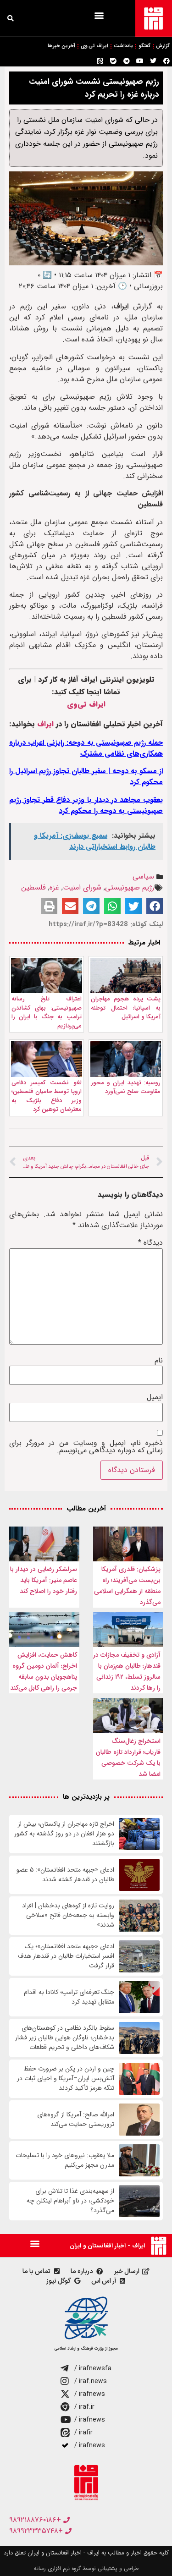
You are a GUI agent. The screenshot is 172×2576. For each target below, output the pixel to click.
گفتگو (144, 46)
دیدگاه (150, 1243)
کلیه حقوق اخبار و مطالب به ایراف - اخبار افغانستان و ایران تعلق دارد (86, 2553)
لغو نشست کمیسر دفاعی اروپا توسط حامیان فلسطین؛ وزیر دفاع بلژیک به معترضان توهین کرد (47, 1096)
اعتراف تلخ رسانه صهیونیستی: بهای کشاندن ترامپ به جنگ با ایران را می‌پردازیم (47, 1012)
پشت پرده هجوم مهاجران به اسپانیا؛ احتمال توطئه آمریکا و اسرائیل (126, 1008)
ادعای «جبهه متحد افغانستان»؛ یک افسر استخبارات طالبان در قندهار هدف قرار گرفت (66, 1956)
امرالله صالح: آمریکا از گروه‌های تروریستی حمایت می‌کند (76, 2120)
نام (159, 1361)
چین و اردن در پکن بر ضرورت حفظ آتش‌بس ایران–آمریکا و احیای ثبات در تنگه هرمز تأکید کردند (66, 2079)
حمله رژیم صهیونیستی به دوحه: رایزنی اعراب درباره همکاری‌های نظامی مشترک (86, 748)
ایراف (45, 724)
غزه (54, 887)
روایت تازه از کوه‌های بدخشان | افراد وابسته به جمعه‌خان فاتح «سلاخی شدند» (68, 1915)
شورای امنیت (82, 887)
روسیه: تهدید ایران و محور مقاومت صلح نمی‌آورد (126, 1087)
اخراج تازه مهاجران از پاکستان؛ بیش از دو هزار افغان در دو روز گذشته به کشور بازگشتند (64, 1834)
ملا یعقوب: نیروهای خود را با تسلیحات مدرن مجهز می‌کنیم (65, 2160)
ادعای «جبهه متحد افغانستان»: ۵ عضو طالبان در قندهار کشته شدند (65, 1875)
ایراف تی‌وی (86, 704)
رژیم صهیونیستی (130, 887)
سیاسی (143, 876)
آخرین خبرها (61, 46)
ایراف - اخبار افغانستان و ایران (107, 2246)
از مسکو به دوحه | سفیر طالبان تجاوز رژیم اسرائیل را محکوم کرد (86, 777)
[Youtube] (140, 61)
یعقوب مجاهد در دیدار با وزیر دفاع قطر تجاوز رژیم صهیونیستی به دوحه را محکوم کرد (86, 805)
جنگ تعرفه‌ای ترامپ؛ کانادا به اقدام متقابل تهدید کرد (69, 1997)
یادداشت (123, 46)
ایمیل (155, 1397)
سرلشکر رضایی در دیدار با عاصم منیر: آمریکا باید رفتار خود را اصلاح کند (44, 1580)
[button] (99, 15)
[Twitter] (153, 61)
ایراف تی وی (94, 46)
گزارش (163, 46)
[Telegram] (127, 61)
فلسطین (33, 887)
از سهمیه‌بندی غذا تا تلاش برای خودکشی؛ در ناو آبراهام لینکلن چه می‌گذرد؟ (70, 2201)
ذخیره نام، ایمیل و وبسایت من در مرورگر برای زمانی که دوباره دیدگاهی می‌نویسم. (86, 1447)
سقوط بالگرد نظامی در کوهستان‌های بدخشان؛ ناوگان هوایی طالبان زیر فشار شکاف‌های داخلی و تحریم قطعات (65, 2038)
